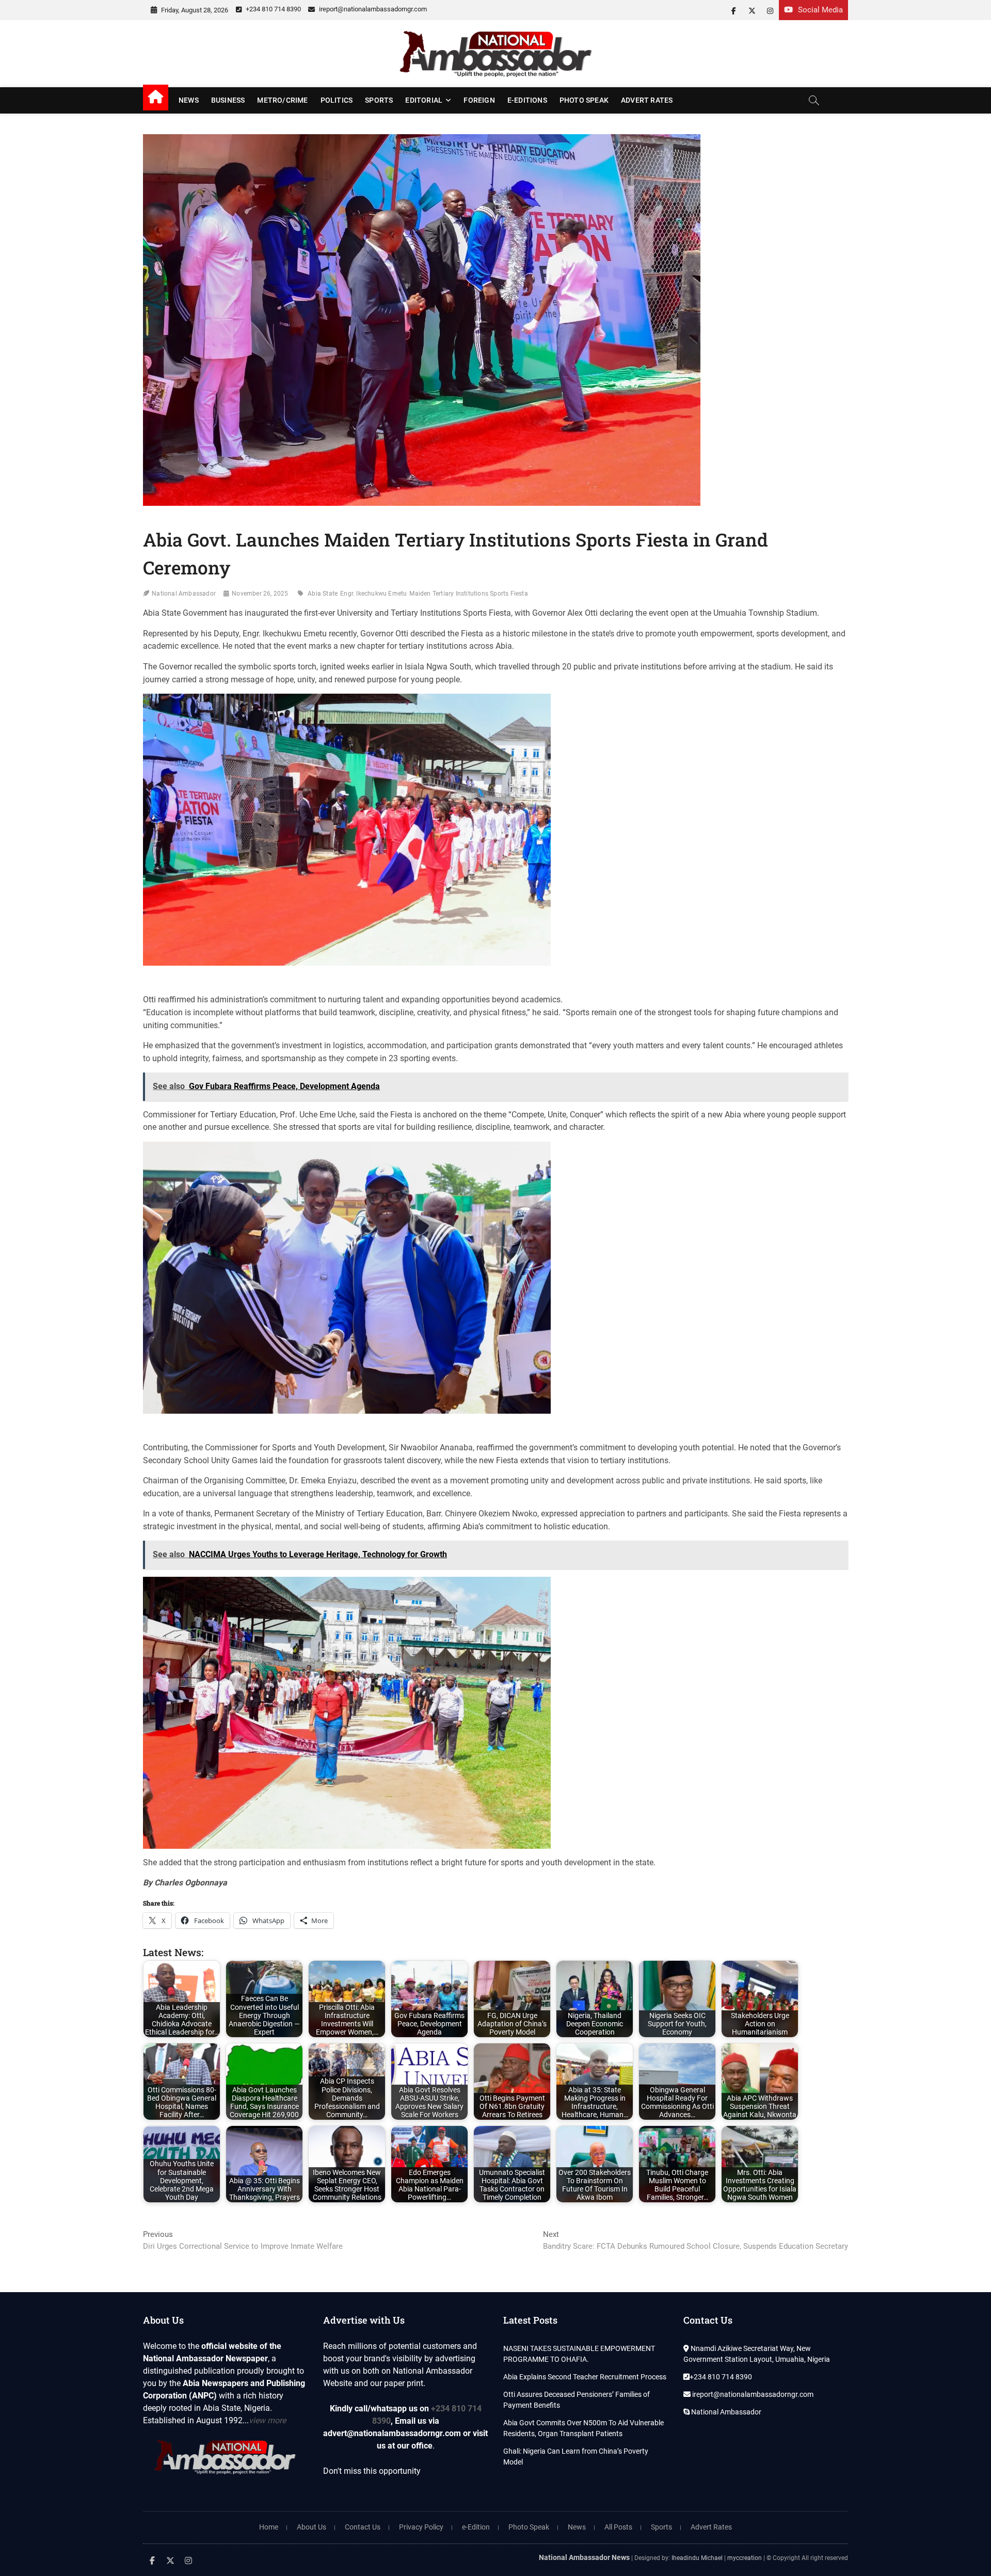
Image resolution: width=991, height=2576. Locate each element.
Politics (337, 100)
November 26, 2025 (260, 594)
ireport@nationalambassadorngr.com (372, 9)
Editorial (424, 100)
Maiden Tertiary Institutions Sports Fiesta (468, 594)
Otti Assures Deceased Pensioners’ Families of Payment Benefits (577, 2400)
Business (228, 100)
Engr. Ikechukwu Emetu (373, 594)
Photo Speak (584, 100)
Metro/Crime (282, 100)
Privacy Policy (421, 2527)
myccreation (745, 2558)
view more (267, 2420)
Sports (379, 100)
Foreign (479, 100)
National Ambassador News (584, 2557)
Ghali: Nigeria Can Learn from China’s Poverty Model (576, 2457)
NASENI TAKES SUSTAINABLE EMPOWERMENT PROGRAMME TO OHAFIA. (579, 2354)
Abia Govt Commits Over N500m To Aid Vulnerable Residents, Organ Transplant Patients (584, 2428)
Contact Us (363, 2527)
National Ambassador (184, 594)
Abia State (323, 594)
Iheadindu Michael (697, 2558)
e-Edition (476, 2527)
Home (269, 2527)
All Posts (618, 2527)
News (189, 100)
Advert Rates (647, 100)
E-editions (527, 100)
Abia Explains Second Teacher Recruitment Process (585, 2377)
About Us (311, 2527)
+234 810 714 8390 (273, 9)
